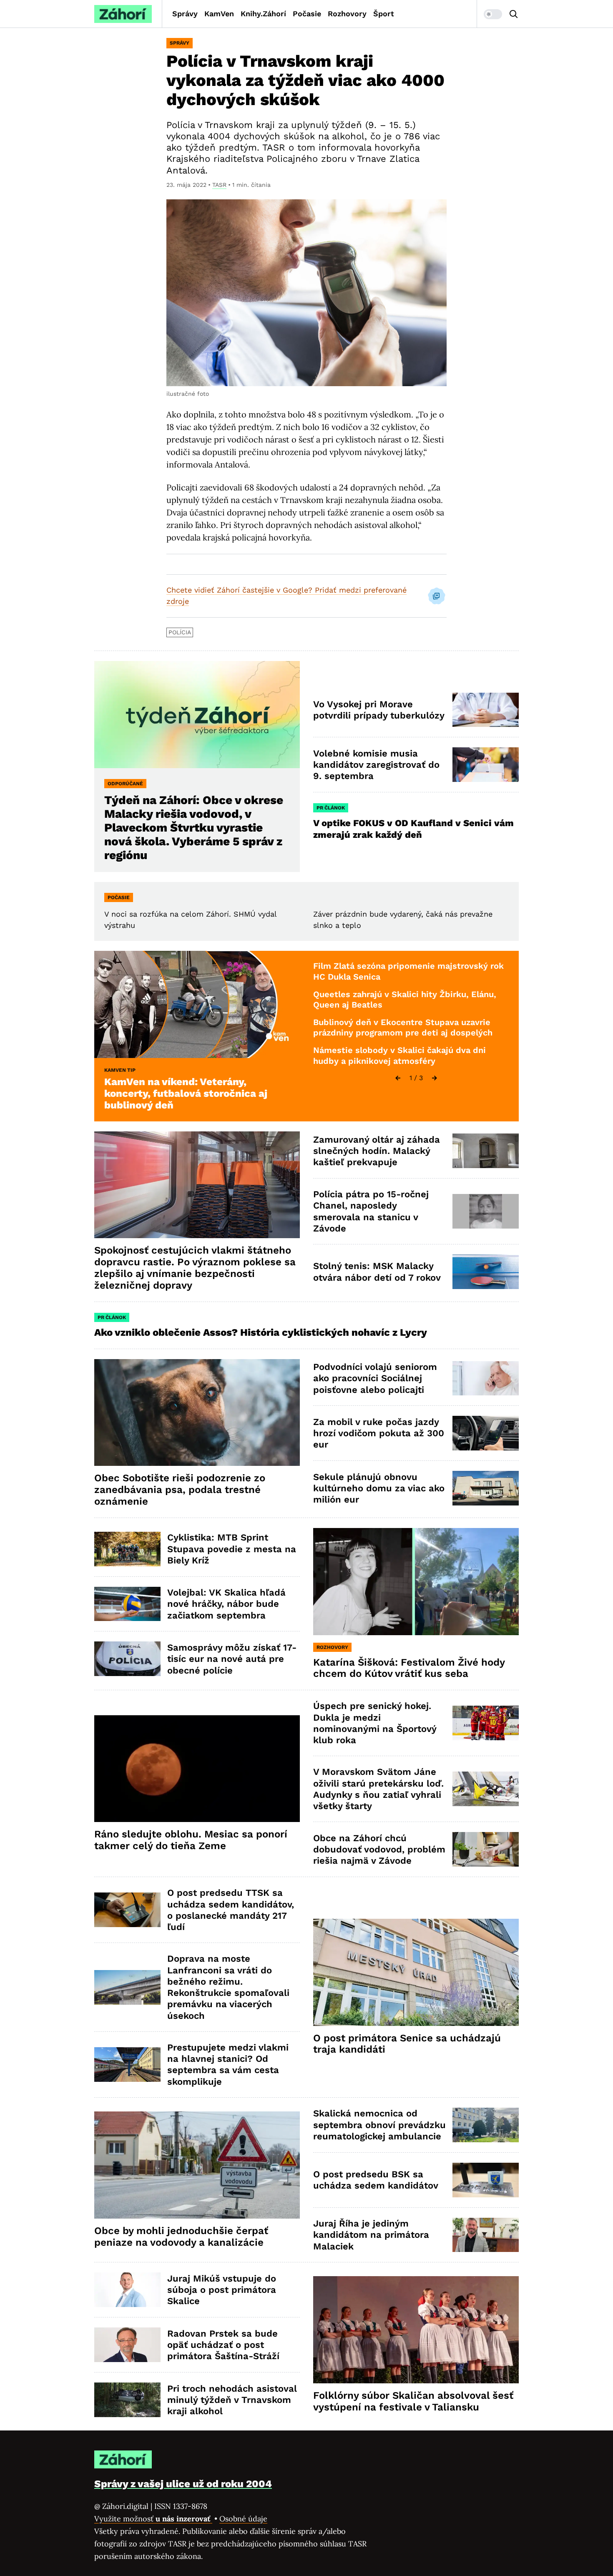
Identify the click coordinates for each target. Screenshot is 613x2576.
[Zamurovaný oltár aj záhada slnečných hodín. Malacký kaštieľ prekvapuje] (486, 1151)
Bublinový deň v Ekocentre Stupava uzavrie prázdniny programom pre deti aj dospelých (403, 1028)
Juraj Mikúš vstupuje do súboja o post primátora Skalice (222, 2290)
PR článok (331, 808)
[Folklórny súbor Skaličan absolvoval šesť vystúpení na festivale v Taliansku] (416, 2330)
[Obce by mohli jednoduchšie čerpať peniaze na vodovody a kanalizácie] (197, 2165)
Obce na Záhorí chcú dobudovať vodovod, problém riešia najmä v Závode (379, 1850)
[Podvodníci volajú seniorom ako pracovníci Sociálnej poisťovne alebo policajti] (486, 1378)
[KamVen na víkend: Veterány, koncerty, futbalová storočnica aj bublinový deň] (197, 1004)
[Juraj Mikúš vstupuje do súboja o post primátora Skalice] (127, 2290)
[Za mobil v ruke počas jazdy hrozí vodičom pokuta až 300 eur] (486, 1433)
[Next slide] (435, 1078)
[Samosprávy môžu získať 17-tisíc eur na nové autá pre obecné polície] (127, 1659)
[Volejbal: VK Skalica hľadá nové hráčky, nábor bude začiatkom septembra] (127, 1604)
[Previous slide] (398, 1078)
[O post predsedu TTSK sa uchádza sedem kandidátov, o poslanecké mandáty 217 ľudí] (127, 1910)
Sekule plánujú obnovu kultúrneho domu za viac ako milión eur (379, 1488)
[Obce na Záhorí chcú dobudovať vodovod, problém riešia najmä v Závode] (486, 1849)
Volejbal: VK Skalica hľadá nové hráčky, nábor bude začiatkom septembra (226, 1604)
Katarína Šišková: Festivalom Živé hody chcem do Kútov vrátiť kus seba (409, 1668)
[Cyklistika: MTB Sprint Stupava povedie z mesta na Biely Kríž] (127, 1549)
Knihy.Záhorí (263, 14)
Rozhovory (347, 14)
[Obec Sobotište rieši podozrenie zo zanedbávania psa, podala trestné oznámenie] (197, 1413)
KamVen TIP (120, 1070)
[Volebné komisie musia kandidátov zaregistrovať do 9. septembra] (486, 765)
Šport (384, 14)
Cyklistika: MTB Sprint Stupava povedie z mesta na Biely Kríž (232, 1549)
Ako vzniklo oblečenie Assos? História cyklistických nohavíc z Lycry (261, 1332)
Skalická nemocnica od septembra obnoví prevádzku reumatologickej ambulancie (379, 2125)
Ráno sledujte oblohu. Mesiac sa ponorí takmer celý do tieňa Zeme (191, 1840)
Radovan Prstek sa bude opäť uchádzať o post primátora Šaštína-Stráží (223, 2345)
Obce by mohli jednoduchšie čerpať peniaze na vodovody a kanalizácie (181, 2237)
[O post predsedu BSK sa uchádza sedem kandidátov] (486, 2180)
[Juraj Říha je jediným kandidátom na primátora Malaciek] (486, 2235)
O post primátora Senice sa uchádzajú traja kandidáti (407, 2044)
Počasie (307, 14)
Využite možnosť (153, 2519)
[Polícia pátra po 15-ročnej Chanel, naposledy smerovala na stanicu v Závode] (486, 1211)
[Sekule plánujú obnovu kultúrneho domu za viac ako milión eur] (486, 1488)
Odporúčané (125, 784)
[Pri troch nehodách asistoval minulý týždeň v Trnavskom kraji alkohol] (127, 2400)
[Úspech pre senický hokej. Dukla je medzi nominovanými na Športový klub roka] (486, 1723)
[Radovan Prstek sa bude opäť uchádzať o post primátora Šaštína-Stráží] (127, 2345)
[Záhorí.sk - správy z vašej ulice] (123, 14)
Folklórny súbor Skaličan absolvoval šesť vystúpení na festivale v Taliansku (413, 2401)
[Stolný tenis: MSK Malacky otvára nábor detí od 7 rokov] (486, 1272)
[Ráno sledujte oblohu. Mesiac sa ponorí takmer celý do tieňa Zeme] (197, 1769)
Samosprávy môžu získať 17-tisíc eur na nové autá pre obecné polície (232, 1659)
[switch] (493, 14)
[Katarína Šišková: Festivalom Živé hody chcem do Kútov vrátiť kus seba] (416, 1582)
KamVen (219, 14)
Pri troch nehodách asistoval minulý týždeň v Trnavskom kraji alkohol (232, 2400)
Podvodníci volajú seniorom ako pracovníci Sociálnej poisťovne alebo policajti (375, 1378)
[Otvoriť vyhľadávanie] (514, 14)
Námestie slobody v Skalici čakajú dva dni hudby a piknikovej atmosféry (399, 1056)
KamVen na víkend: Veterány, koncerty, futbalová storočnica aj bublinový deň (186, 1093)
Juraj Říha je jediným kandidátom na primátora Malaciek (371, 2235)
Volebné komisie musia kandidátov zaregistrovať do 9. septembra (376, 765)
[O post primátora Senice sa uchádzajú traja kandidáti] (416, 1972)
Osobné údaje (243, 2519)
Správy (185, 14)
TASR (219, 185)
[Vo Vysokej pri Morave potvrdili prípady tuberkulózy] (486, 710)
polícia (180, 632)
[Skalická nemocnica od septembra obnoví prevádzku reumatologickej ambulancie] (486, 2125)
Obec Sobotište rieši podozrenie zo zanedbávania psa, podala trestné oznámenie (180, 1490)
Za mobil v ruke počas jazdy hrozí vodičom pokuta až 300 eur (379, 1433)
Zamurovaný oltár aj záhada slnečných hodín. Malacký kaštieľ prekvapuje (377, 1151)
